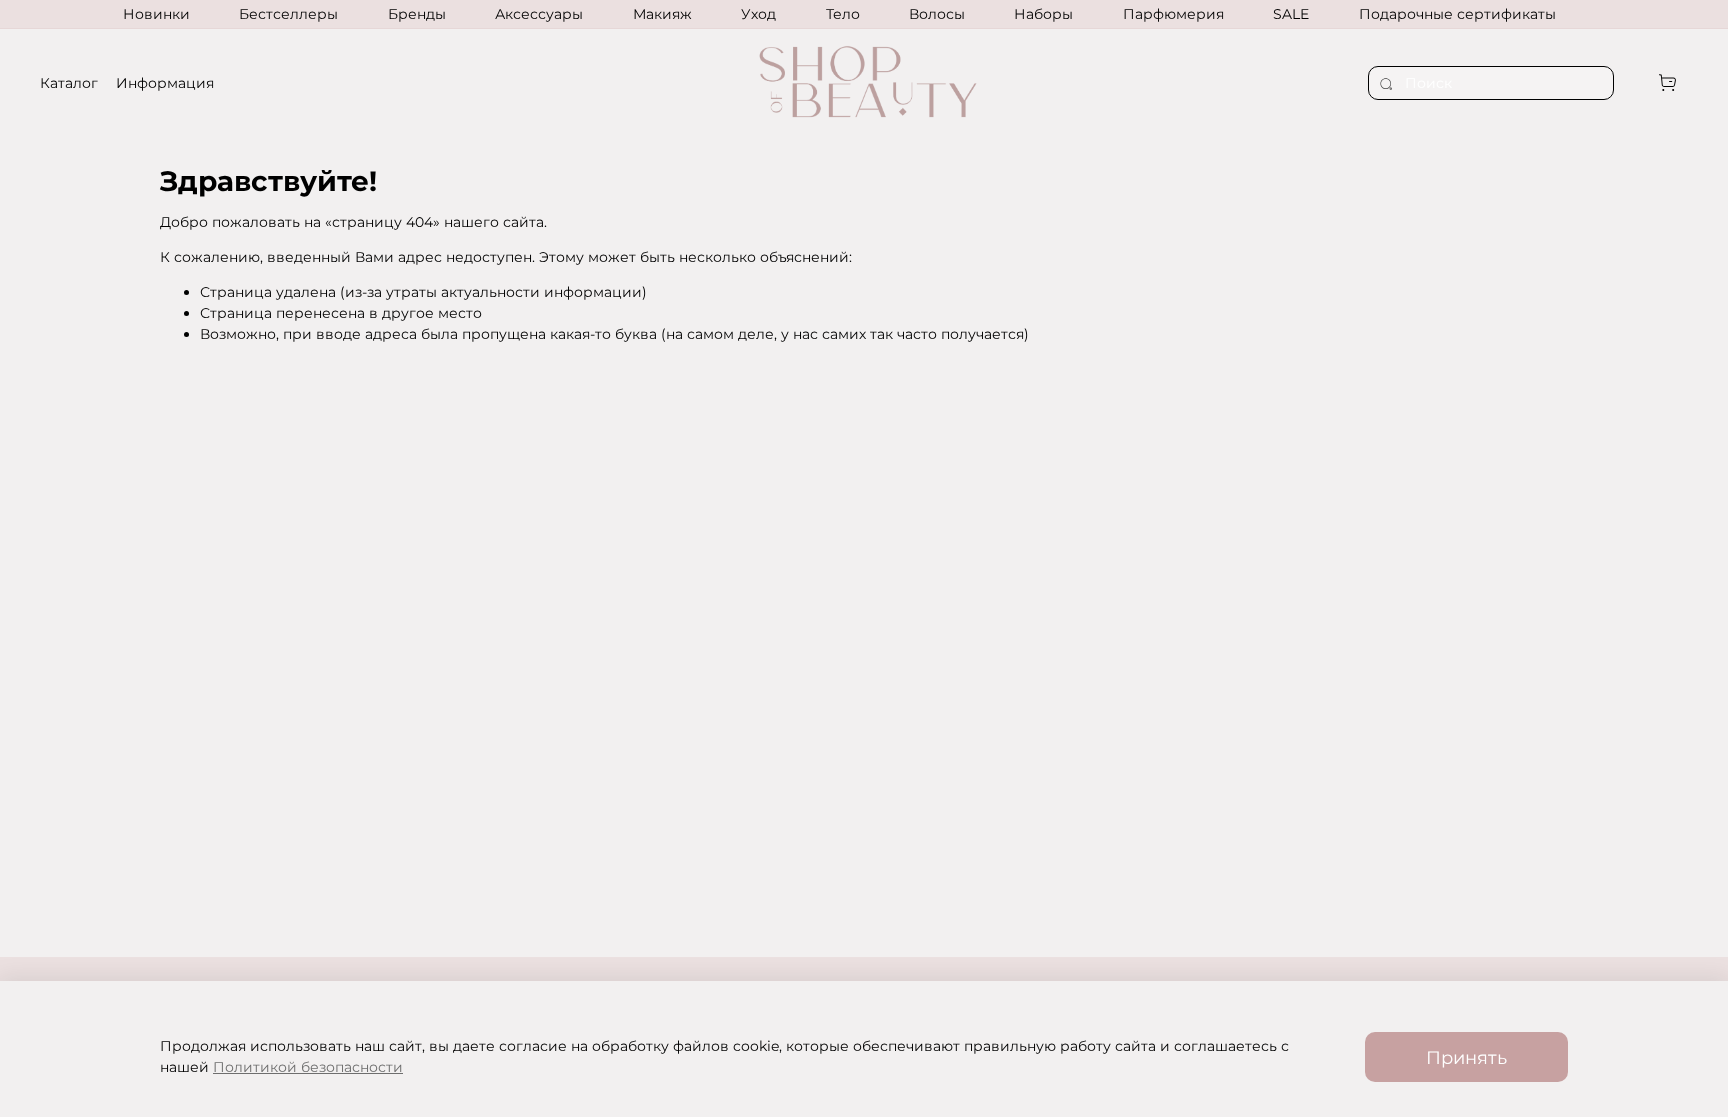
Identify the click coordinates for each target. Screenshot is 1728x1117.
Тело (843, 14)
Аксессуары (539, 14)
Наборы (1043, 14)
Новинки (156, 14)
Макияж (662, 14)
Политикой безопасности (308, 1067)
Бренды (417, 14)
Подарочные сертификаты (1457, 14)
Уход (758, 14)
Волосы (937, 14)
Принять (1466, 1057)
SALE (1291, 14)
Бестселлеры (288, 14)
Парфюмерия (1173, 14)
